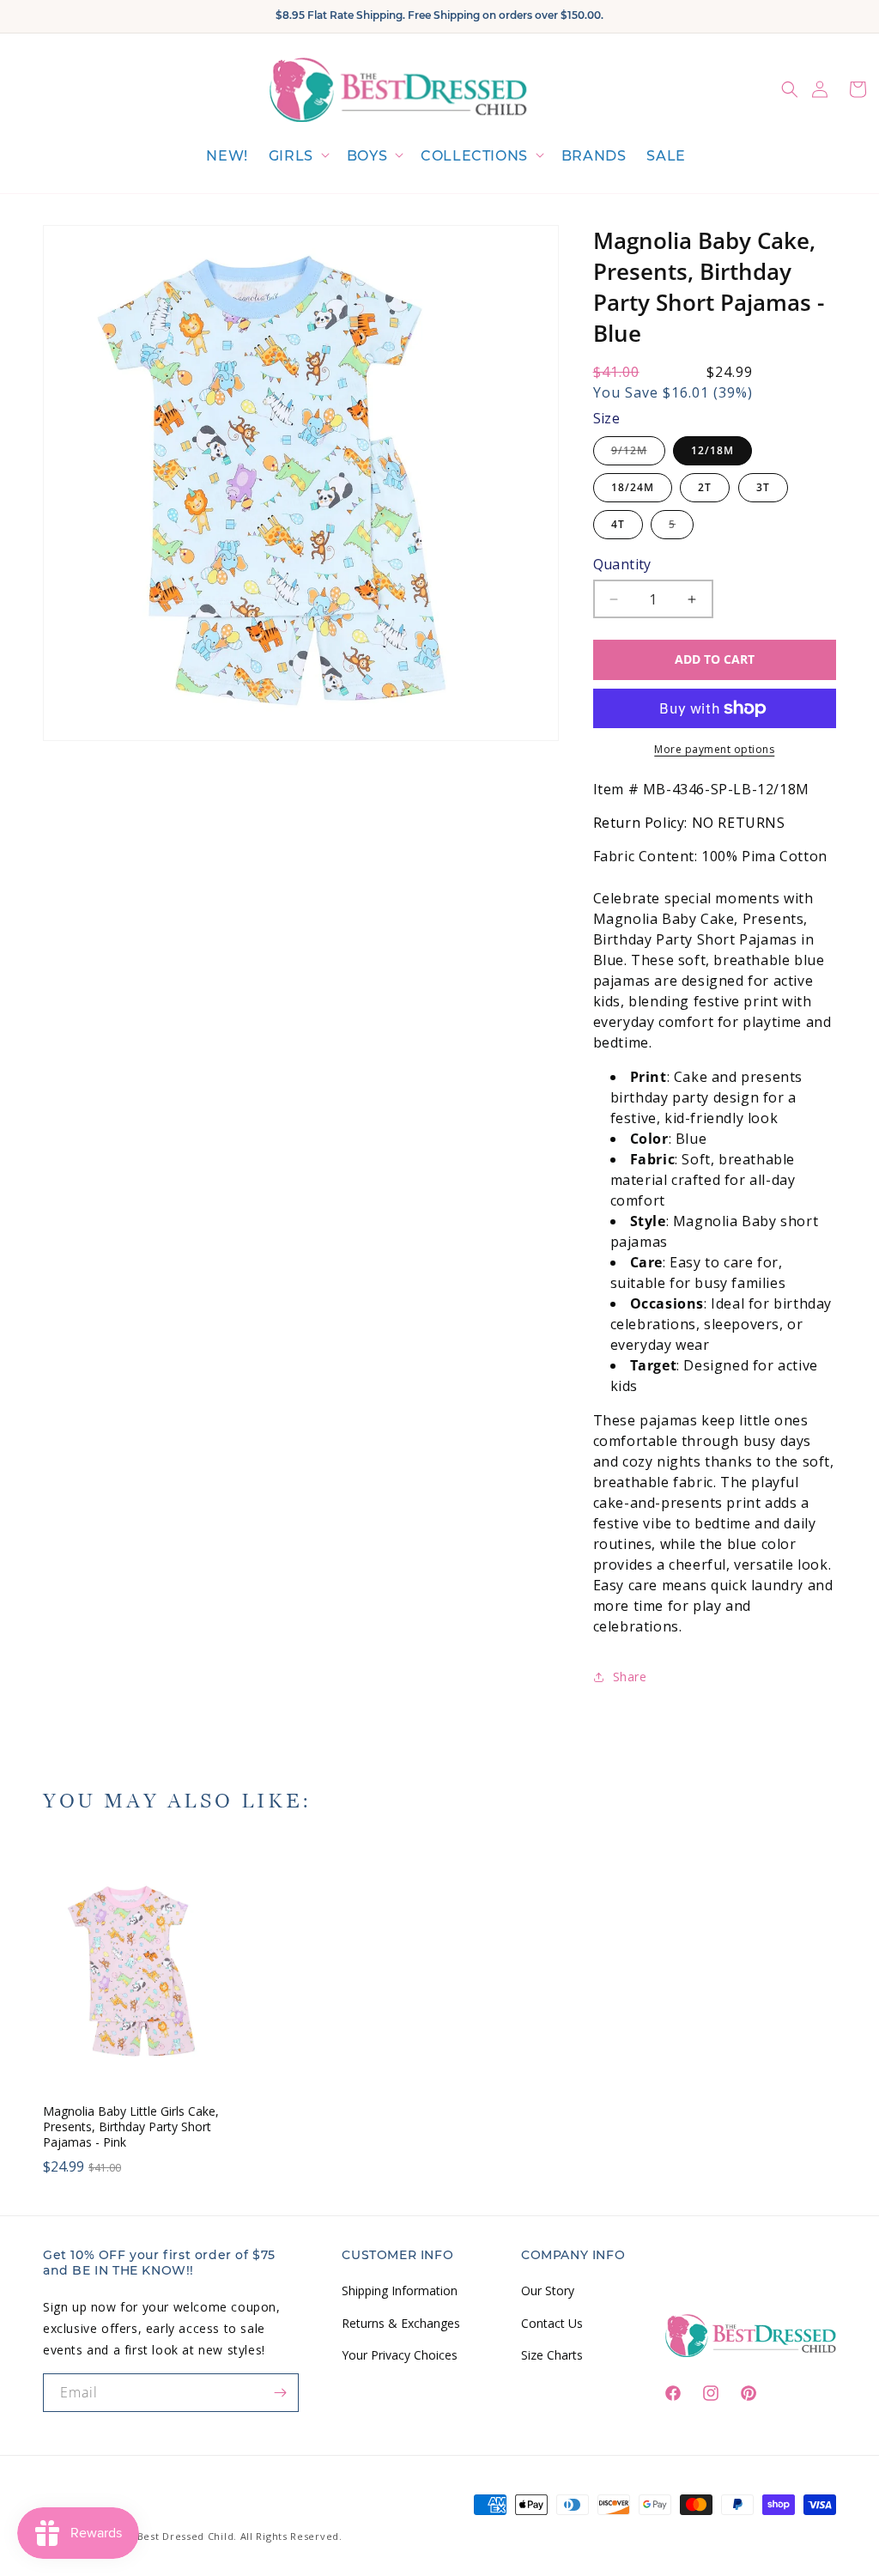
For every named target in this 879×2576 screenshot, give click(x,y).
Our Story (548, 2290)
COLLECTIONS (474, 156)
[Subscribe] (280, 2393)
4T (618, 524)
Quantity (622, 564)
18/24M (633, 487)
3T (763, 487)
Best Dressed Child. (187, 2536)
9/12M (638, 454)
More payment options (714, 749)
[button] (297, 157)
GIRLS (291, 156)
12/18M (712, 450)
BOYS (367, 156)
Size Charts (552, 2355)
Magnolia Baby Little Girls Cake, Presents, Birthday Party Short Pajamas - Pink (131, 2127)
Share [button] (630, 1677)
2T (705, 487)
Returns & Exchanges (401, 2323)
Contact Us (552, 2323)
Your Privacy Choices (400, 2355)
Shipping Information (400, 2290)
